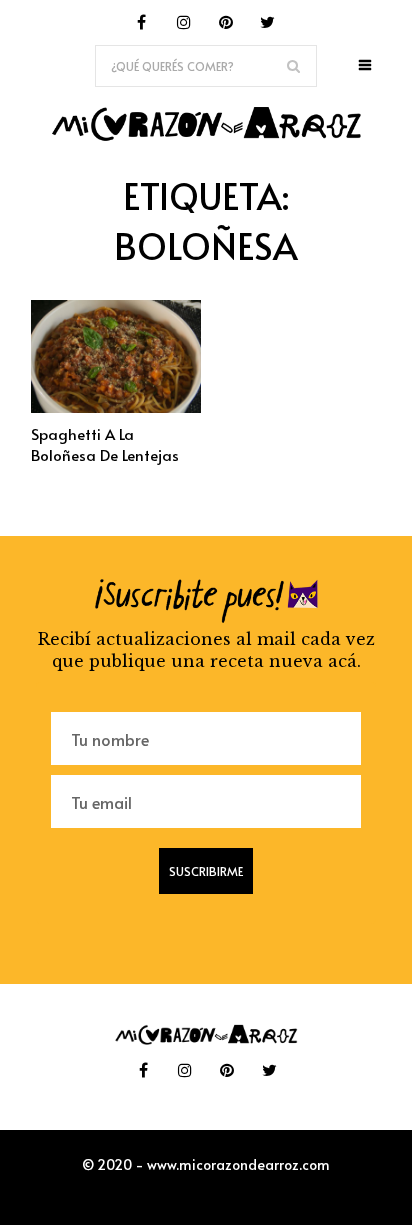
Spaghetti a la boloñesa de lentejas (105, 444)
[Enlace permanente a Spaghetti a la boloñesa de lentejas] (116, 407)
